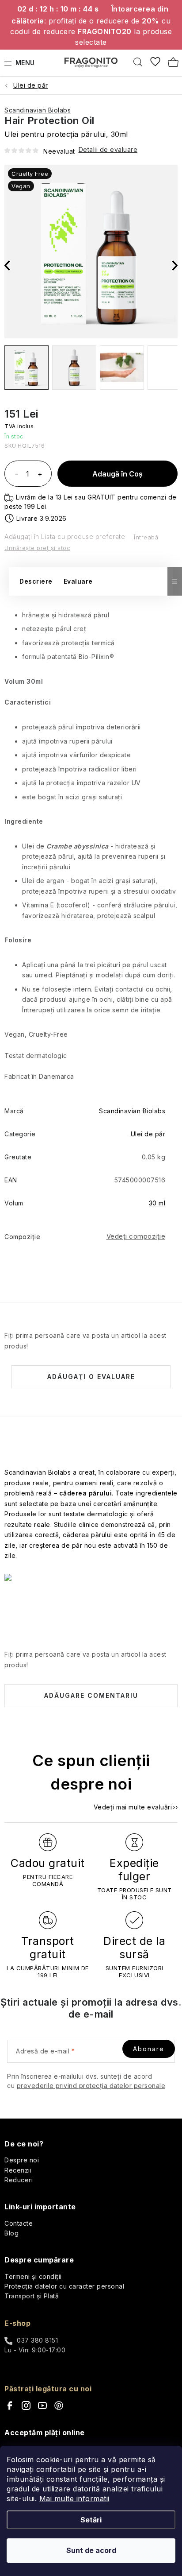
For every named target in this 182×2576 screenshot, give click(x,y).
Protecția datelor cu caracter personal (64, 2286)
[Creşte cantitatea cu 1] (40, 475)
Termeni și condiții (33, 2276)
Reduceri (19, 2180)
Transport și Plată (32, 2296)
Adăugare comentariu (91, 1695)
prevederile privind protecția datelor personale (91, 2086)
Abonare (149, 2049)
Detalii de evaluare (108, 149)
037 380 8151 (37, 2340)
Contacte (19, 2223)
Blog (11, 2233)
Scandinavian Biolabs (38, 110)
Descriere (36, 581)
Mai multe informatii (74, 2499)
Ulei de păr (148, 1134)
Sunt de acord (91, 2550)
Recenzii (18, 2170)
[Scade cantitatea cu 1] (16, 475)
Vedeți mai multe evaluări (133, 1807)
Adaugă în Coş (118, 474)
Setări (91, 2520)
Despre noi (22, 2160)
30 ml (157, 1203)
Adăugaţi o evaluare (91, 1377)
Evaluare (78, 581)
